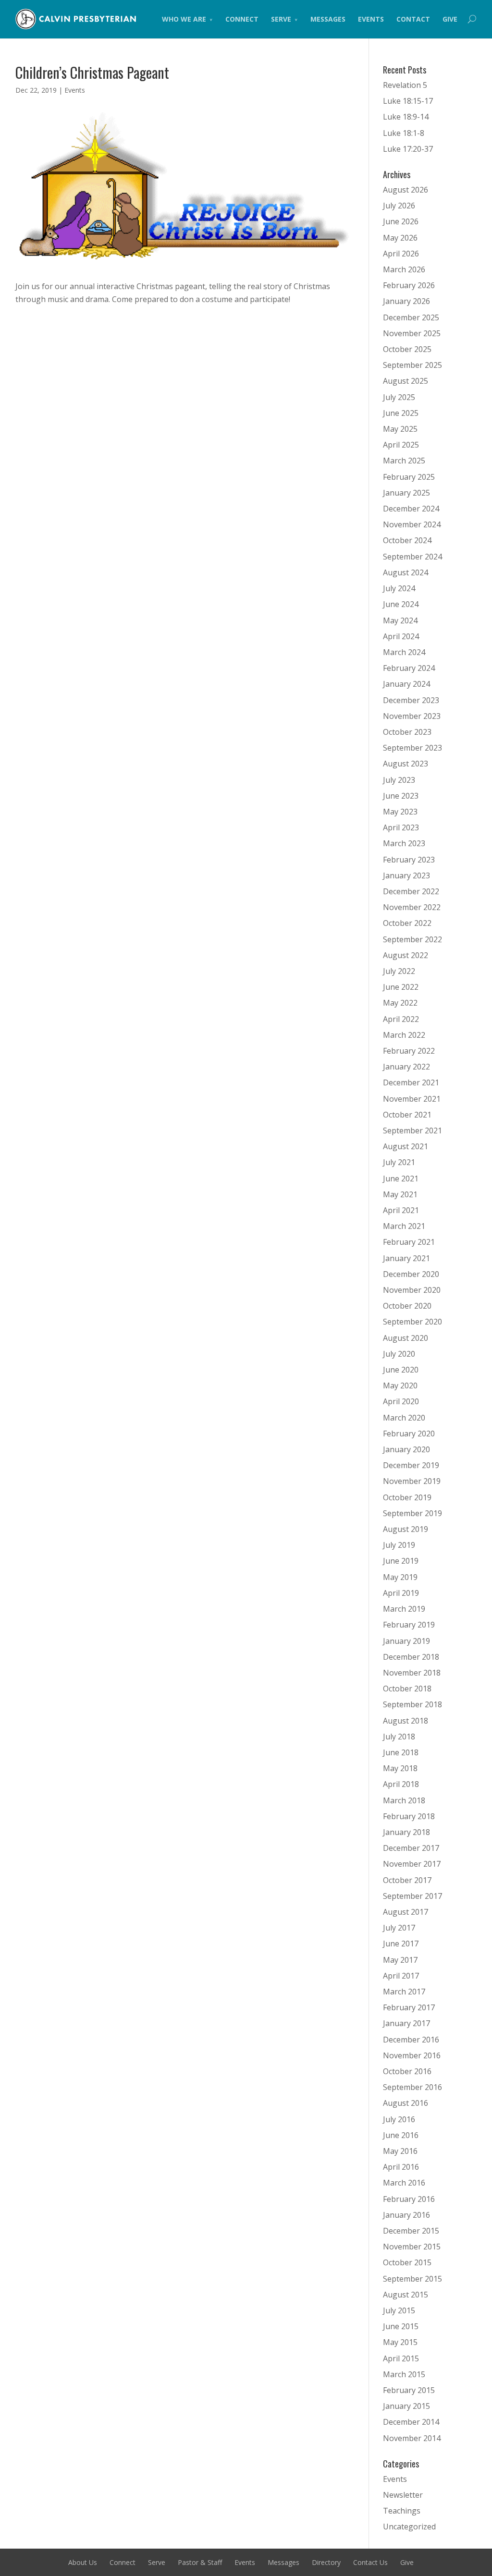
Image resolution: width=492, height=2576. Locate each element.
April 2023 (401, 827)
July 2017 (399, 1928)
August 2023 (406, 764)
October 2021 (407, 1115)
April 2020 (401, 1401)
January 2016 (406, 2215)
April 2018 (401, 1784)
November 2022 (412, 907)
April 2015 (401, 2358)
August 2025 (406, 381)
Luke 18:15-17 (408, 101)
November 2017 (412, 1864)
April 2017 (401, 1976)
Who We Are (184, 19)
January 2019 (406, 1641)
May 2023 (400, 812)
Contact (413, 19)
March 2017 (404, 1992)
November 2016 (412, 2055)
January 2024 (406, 684)
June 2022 (401, 987)
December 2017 (411, 1848)
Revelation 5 (405, 85)
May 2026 (400, 238)
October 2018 (407, 1689)
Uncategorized (409, 2527)
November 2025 (412, 333)
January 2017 (406, 2023)
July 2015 (399, 2310)
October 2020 (407, 1306)
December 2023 (411, 700)
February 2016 (409, 2199)
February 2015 (409, 2390)
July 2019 (399, 1545)
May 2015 (400, 2342)
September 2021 (412, 1130)
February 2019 (409, 1625)
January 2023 (406, 875)
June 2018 (401, 1752)
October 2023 (407, 732)
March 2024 (404, 652)
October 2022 (407, 923)
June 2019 (401, 1561)
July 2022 (399, 971)
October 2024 (407, 540)
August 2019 (406, 1529)
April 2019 (401, 1593)
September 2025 (412, 365)
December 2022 (411, 891)
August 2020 (406, 1338)
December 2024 (411, 509)
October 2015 (407, 2262)
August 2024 (406, 572)
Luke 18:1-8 (404, 133)
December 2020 (411, 1274)
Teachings (402, 2511)
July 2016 (399, 2119)
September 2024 (412, 557)
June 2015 (401, 2326)
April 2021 (401, 1210)
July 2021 (399, 1162)
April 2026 (401, 254)
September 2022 (412, 939)
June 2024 (401, 604)
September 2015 (412, 2279)
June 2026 (401, 221)
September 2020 (412, 1322)
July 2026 (399, 206)
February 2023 (409, 860)
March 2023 (404, 843)
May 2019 (400, 1577)
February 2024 (409, 668)
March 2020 (404, 1418)
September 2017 (412, 1896)
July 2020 (399, 1354)
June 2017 (401, 1944)
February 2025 (409, 477)
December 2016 (411, 2040)
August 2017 (406, 1912)
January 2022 (406, 1067)
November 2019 (412, 1481)
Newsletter (403, 2495)
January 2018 (406, 1832)
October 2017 (407, 1880)
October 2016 (407, 2071)
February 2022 (409, 1051)
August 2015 (406, 2295)
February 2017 (409, 2007)
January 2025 (406, 493)
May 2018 (400, 1768)
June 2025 (401, 413)
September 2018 (412, 1704)
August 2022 (406, 955)
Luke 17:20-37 (408, 149)
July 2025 (399, 397)
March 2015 (404, 2374)
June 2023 (401, 796)
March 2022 (404, 1035)
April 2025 (401, 445)
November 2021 (412, 1099)
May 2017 (400, 1960)
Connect (242, 19)
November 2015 (412, 2247)
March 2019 (404, 1609)
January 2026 (406, 301)
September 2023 (412, 748)
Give (450, 19)
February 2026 (409, 285)
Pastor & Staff (200, 2562)
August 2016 (406, 2103)
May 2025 (400, 429)
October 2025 (407, 349)
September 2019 (412, 1513)
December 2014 (411, 2422)
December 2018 (411, 1657)
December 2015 (411, 2231)
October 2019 (407, 1497)
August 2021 (406, 1146)
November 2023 (412, 716)
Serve (281, 19)
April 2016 (401, 2167)
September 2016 (412, 2087)
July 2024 (399, 588)
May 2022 (400, 1003)
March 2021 (404, 1226)
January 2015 (406, 2406)
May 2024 (400, 620)
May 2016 (400, 2151)
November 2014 (412, 2438)
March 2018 (404, 1800)
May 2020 (400, 1385)
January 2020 (406, 1449)
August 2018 (406, 1721)
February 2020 (409, 1434)
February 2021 (409, 1242)
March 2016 (404, 2183)
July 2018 (399, 1737)
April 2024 (401, 636)
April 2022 (401, 1019)
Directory (326, 2562)
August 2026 (406, 190)
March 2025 (404, 461)
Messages (328, 19)
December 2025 (411, 317)
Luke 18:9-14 (406, 117)
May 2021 (400, 1194)
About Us (83, 2562)
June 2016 (401, 2135)
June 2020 (401, 1370)
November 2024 (412, 524)
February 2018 (409, 1816)
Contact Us (370, 2562)
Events (371, 19)
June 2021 (401, 1179)
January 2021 (406, 1258)
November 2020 (412, 1290)
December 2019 (411, 1465)
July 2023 (399, 780)
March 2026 (404, 269)
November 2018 (412, 1673)
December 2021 (411, 1082)
